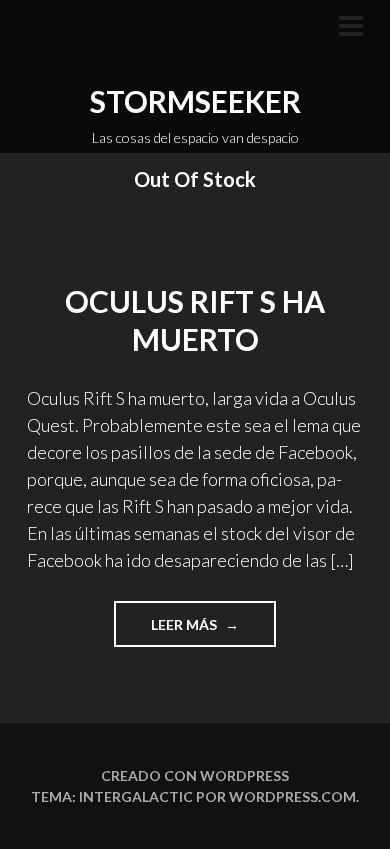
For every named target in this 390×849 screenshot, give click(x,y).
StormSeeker (195, 101)
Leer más (213, 631)
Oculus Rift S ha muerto (195, 320)
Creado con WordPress (195, 775)
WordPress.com (292, 796)
